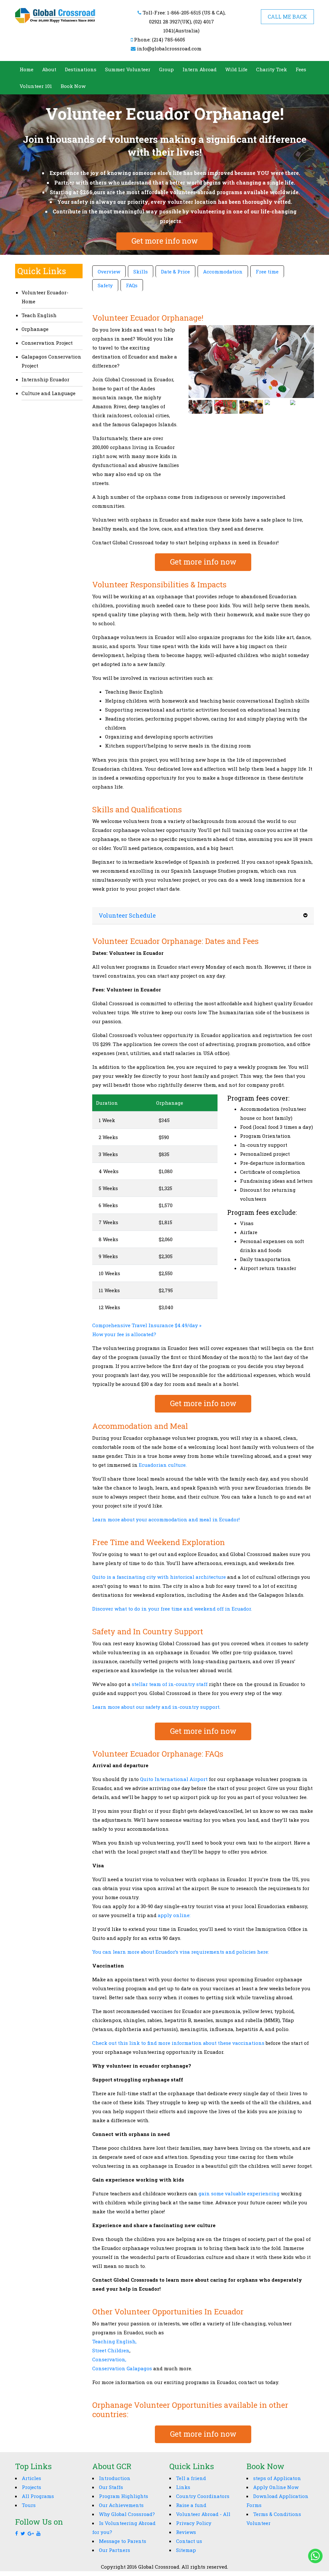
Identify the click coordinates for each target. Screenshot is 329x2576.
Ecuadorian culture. (163, 1465)
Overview (109, 272)
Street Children (111, 2350)
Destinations (81, 69)
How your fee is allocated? (124, 1334)
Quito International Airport (174, 1779)
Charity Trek (271, 69)
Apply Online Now (276, 2487)
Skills (141, 272)
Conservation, (109, 2359)
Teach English (39, 315)
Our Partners (115, 2550)
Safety (105, 285)
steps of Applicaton (277, 2478)
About (49, 69)
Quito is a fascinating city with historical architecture (159, 1577)
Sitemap (186, 2550)
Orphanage (35, 329)
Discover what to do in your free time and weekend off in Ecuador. (172, 1609)
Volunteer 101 (36, 86)
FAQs (132, 285)
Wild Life (236, 69)
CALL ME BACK (287, 17)
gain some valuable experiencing (239, 2193)
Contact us (189, 2541)
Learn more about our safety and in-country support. (156, 1707)
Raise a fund (191, 2505)
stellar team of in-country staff (170, 1684)
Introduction (115, 2478)
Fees (301, 69)
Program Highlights (124, 2496)
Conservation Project (47, 343)
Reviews (186, 2532)
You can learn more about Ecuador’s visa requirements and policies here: (181, 1952)
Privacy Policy (194, 2523)
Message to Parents (123, 2541)
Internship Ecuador (45, 379)
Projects (31, 2487)
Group (166, 69)
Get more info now (165, 241)
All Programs (38, 2496)
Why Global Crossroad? (127, 2514)
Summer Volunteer (128, 69)
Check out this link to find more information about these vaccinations (178, 2043)
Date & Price (175, 272)
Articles (31, 2478)
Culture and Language (49, 393)
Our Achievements (121, 2505)
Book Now (73, 86)
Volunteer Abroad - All (203, 2514)
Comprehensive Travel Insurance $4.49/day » (147, 1325)
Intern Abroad (200, 69)
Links (183, 2487)
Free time (267, 272)
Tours (29, 2505)
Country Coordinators (203, 2496)
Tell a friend (191, 2478)
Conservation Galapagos (122, 2368)
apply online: (173, 1915)
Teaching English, (114, 2341)
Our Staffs (111, 2487)
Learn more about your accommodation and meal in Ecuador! (166, 1519)
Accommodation (223, 272)
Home (27, 69)
